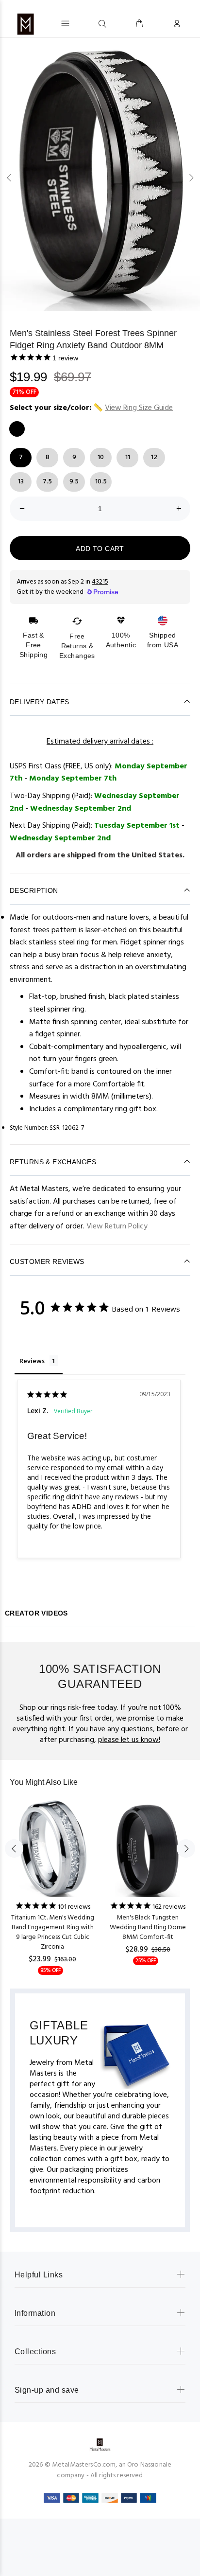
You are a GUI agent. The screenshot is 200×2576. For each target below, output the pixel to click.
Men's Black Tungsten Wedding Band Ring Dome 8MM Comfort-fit (148, 1928)
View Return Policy (117, 1226)
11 (128, 457)
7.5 (47, 482)
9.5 (74, 482)
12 (154, 457)
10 (101, 457)
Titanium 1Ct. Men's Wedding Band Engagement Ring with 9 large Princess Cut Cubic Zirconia (53, 1932)
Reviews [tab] (32, 1361)
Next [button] (191, 178)
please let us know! (129, 1740)
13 (21, 482)
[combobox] (84, 23)
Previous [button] (9, 178)
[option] (100, 177)
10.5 (101, 482)
